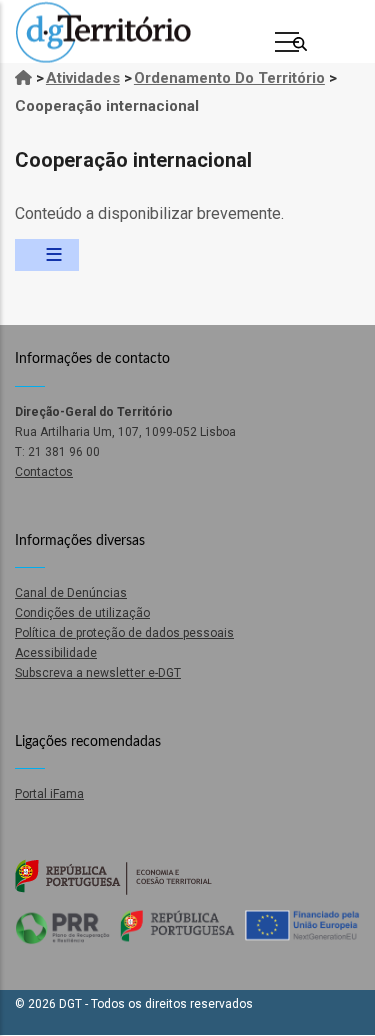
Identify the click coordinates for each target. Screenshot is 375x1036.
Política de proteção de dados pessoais (124, 633)
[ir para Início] (23, 78)
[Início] (103, 32)
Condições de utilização (82, 613)
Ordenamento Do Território (229, 78)
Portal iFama (49, 794)
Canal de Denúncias (71, 593)
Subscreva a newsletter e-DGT (98, 673)
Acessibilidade (56, 653)
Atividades (83, 78)
